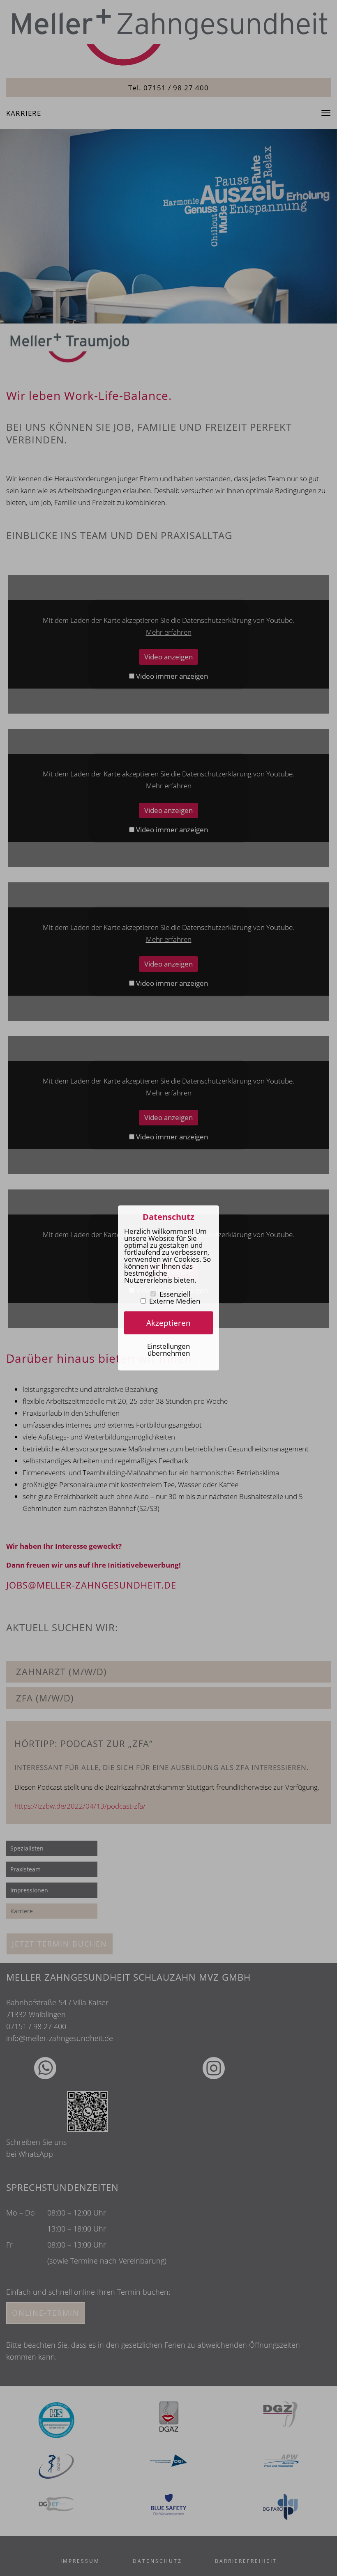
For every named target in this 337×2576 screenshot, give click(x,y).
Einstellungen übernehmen (168, 1349)
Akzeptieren (168, 1323)
